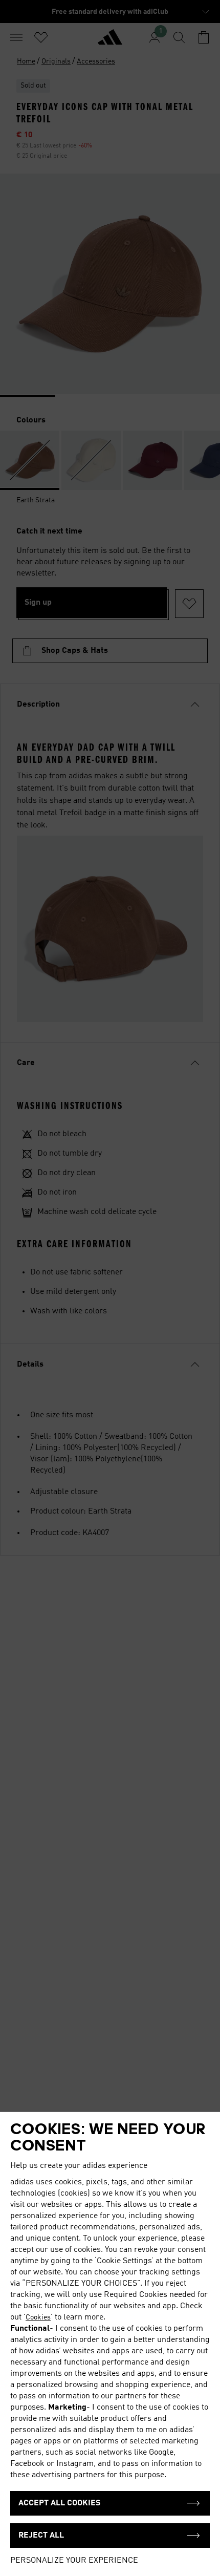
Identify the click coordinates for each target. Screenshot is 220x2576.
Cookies (38, 2317)
